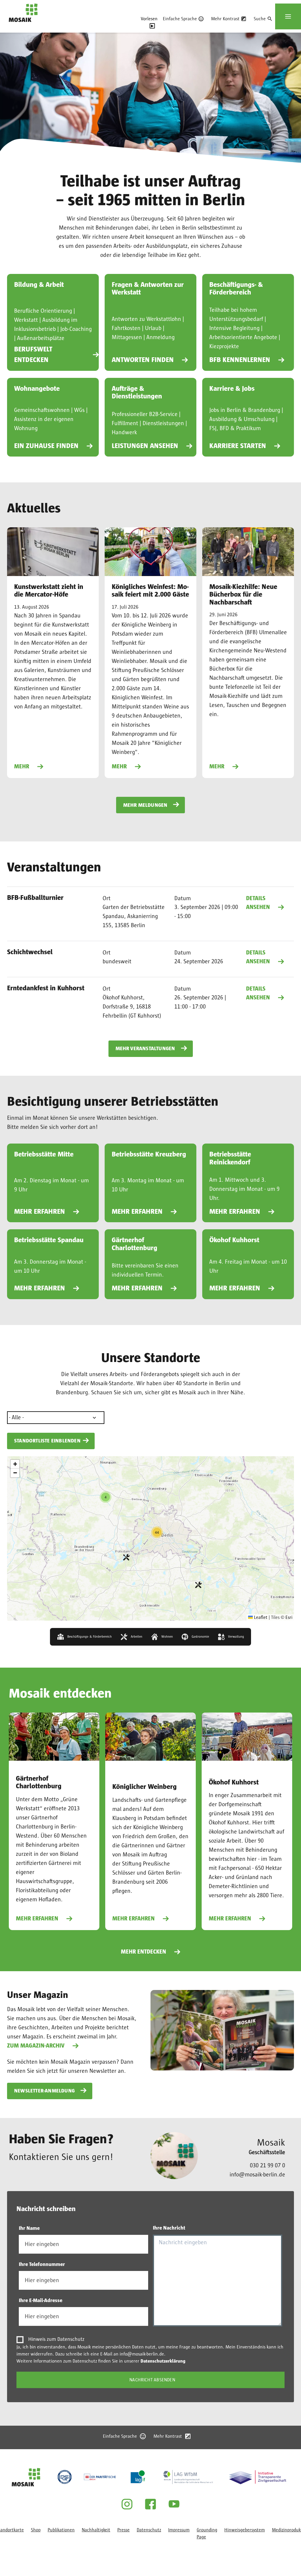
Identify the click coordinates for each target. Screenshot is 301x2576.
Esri (289, 1617)
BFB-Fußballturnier (35, 898)
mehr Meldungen (145, 805)
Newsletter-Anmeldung (44, 2091)
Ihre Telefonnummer (42, 2264)
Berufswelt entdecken (33, 355)
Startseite (19, 26)
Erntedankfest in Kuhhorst (46, 988)
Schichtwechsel (30, 952)
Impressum (179, 2530)
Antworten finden (143, 360)
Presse (123, 2530)
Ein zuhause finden (46, 446)
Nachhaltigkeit (96, 2530)
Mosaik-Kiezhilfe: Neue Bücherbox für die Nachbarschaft (243, 595)
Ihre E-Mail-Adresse (41, 2301)
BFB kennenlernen (240, 360)
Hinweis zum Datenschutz (56, 2339)
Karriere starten (238, 446)
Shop (36, 2530)
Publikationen (61, 2530)
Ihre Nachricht (169, 2228)
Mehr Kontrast (225, 19)
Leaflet (260, 1617)
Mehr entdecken (143, 1952)
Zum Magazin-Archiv (36, 2046)
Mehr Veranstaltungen (145, 1049)
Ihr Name (29, 2228)
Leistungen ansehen (145, 446)
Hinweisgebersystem (245, 2530)
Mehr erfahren (37, 1919)
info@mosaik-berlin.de (257, 2175)
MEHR (22, 767)
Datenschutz (149, 2530)
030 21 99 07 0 (267, 2166)
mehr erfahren (40, 1212)
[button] (198, 1585)
